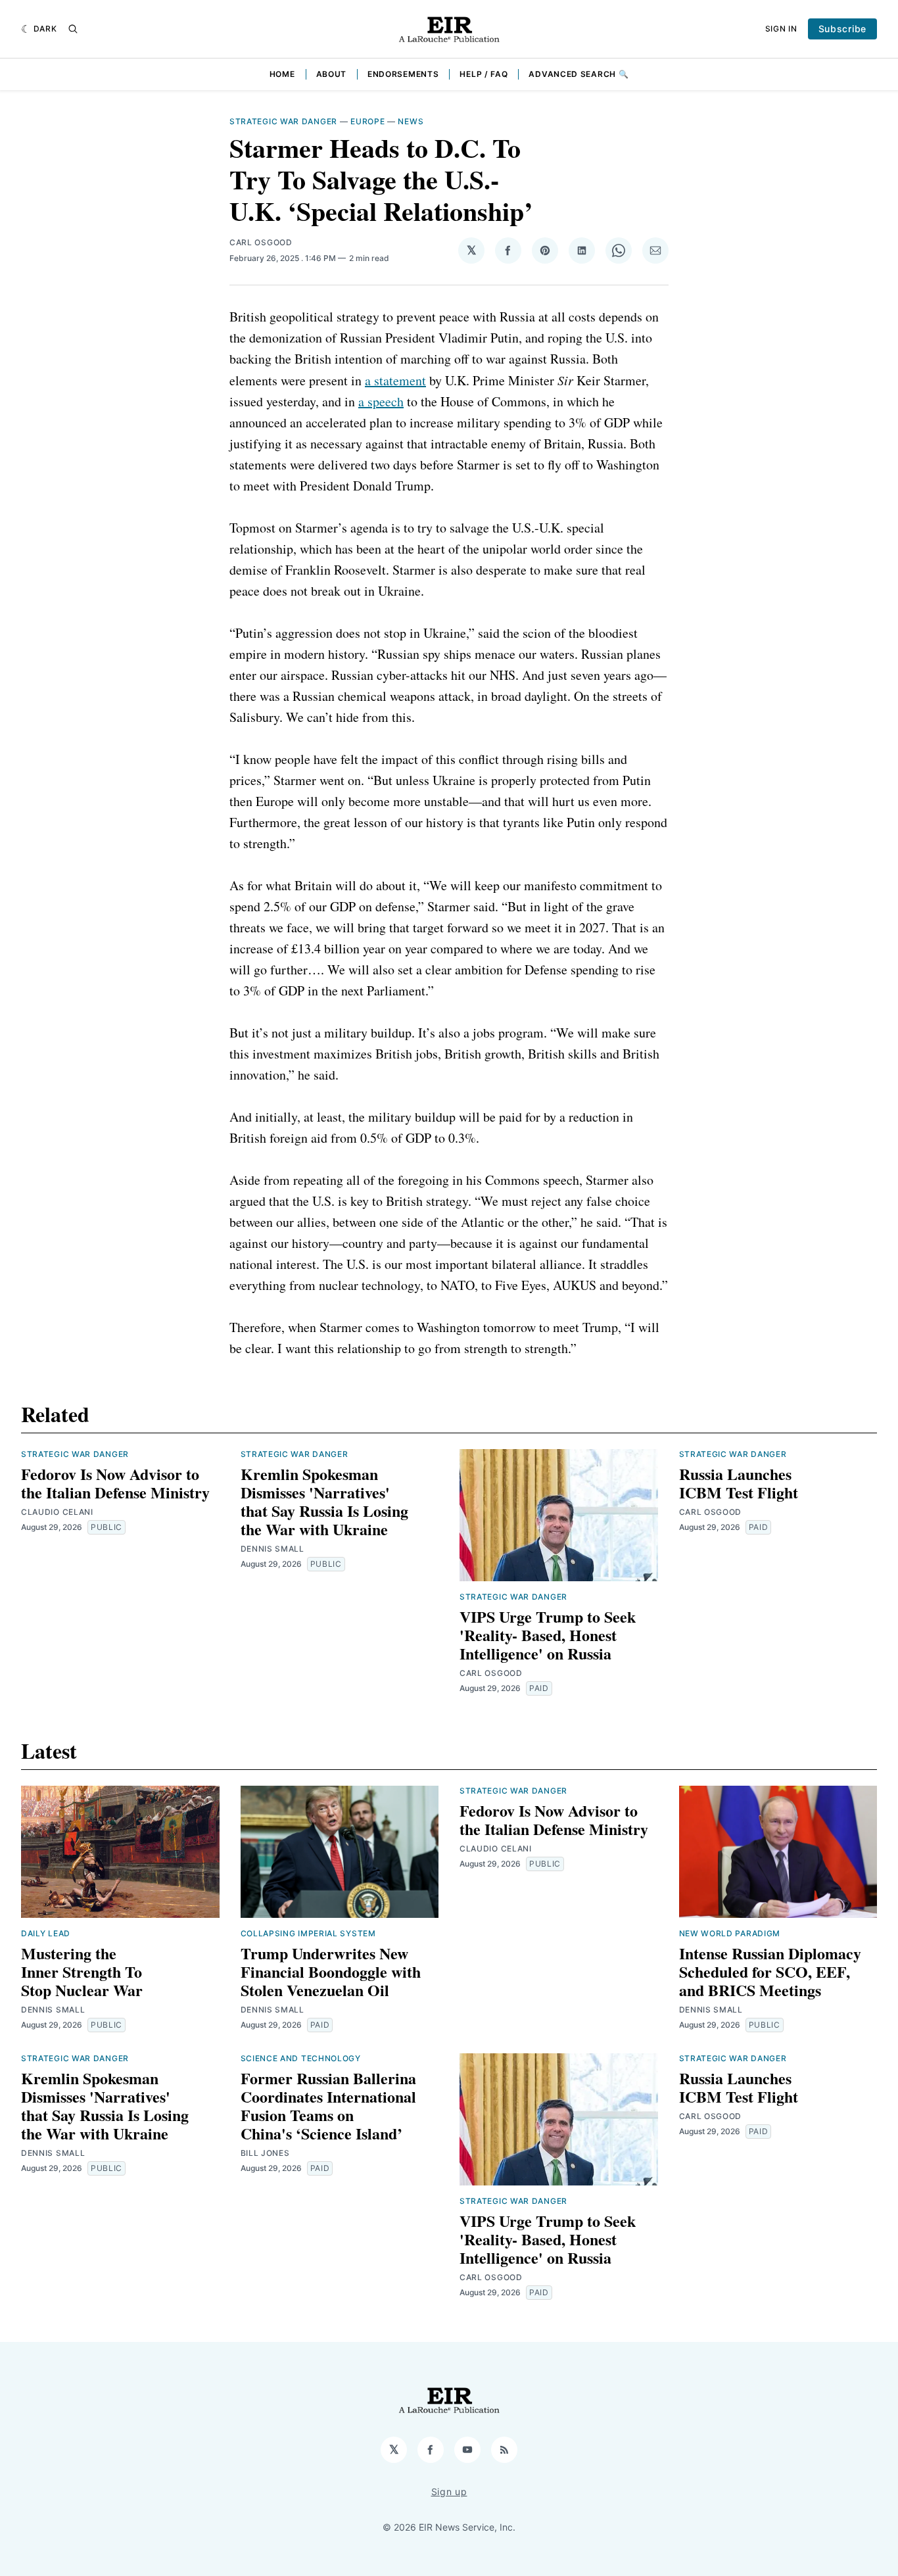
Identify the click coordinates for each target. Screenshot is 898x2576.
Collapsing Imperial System (308, 1933)
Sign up (449, 2492)
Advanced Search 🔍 (579, 74)
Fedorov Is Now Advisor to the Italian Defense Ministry (115, 1483)
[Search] (73, 29)
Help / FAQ (484, 74)
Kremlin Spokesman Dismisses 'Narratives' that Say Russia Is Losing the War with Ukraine (324, 1501)
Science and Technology (301, 2058)
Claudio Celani (57, 1512)
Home (282, 74)
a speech (381, 401)
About (332, 74)
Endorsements (403, 74)
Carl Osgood (261, 242)
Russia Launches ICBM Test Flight (739, 1483)
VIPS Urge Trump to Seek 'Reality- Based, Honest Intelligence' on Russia (548, 1635)
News (411, 121)
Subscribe (842, 29)
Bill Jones (265, 2153)
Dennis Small (272, 1549)
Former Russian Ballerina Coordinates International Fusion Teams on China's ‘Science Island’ (328, 2106)
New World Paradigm (730, 1933)
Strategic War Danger (283, 121)
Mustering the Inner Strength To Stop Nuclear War (82, 1971)
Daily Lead (46, 1933)
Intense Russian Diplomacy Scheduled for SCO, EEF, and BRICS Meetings (770, 1971)
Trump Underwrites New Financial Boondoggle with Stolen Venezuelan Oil (331, 1971)
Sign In (781, 29)
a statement (395, 380)
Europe (367, 121)
